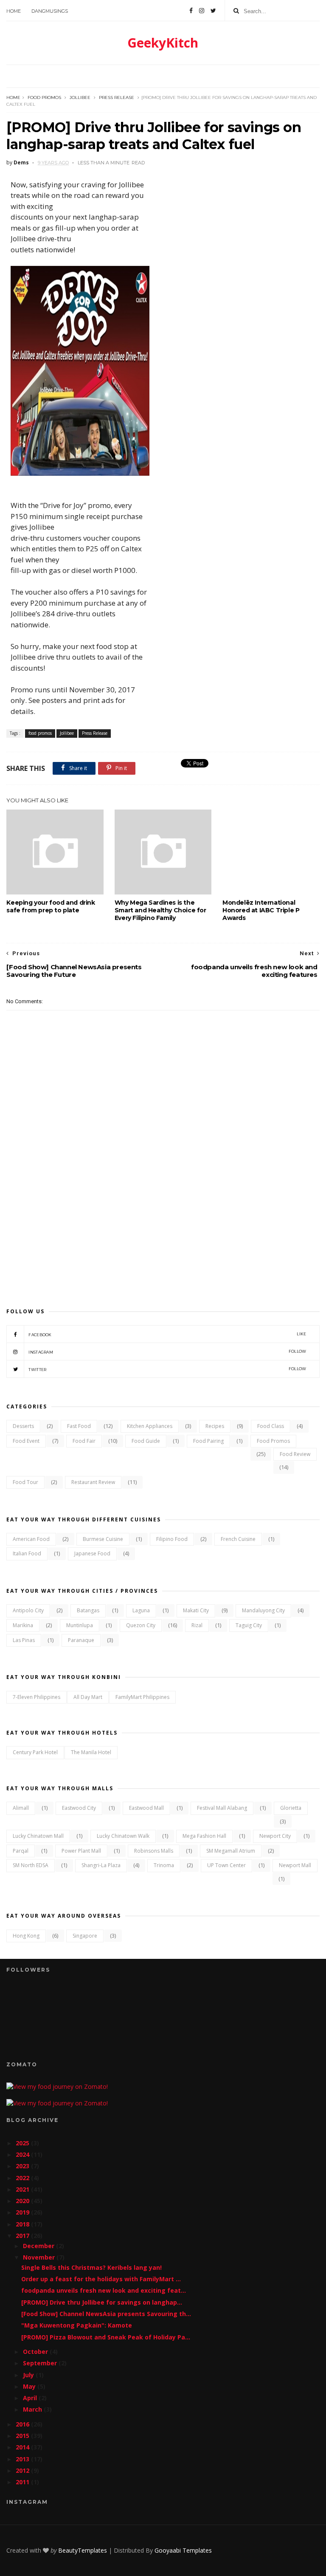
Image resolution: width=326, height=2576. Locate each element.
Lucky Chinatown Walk (123, 1836)
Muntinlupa (80, 1625)
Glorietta (291, 1808)
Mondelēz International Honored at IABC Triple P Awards (261, 910)
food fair (84, 1441)
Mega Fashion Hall (204, 1836)
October (36, 2352)
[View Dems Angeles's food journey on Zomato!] (57, 2086)
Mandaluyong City (263, 1610)
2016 (23, 2424)
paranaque (81, 1640)
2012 (23, 2470)
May (30, 2386)
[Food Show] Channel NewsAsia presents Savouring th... (106, 2314)
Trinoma (164, 1865)
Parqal (21, 1851)
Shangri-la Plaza (101, 1865)
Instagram (167, 1352)
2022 (23, 2178)
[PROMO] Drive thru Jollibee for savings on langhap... (102, 2302)
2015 (23, 2436)
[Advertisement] (163, 1223)
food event (26, 1441)
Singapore (85, 1936)
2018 (23, 2224)
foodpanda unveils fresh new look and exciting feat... (104, 2290)
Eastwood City (79, 1808)
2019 (23, 2212)
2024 (23, 2154)
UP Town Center (226, 1865)
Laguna (141, 1610)
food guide (146, 1441)
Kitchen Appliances (150, 1426)
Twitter (167, 1369)
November (40, 2257)
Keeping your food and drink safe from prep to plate (51, 906)
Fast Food (79, 1426)
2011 (23, 2482)
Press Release (117, 97)
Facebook (167, 1334)
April (31, 2398)
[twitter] (213, 11)
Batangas (88, 1610)
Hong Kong (26, 1936)
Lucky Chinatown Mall (38, 1836)
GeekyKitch (163, 43)
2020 (23, 2201)
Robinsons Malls (154, 1851)
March (33, 2409)
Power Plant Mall (81, 1851)
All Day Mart (88, 1697)
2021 (23, 2189)
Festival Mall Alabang (222, 1808)
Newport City (275, 1836)
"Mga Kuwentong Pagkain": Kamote (77, 2325)
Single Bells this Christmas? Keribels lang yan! (91, 2267)
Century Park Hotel (35, 1752)
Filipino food (172, 1539)
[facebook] (191, 11)
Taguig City (249, 1625)
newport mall (295, 1865)
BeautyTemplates (83, 2550)
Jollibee (80, 97)
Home (14, 11)
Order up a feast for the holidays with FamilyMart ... (101, 2279)
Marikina (23, 1625)
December (39, 2246)
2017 (23, 2236)
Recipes (215, 1426)
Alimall (21, 1808)
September (41, 2363)
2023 (23, 2166)
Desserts (23, 1426)
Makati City (196, 1610)
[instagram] (202, 11)
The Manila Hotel (91, 1752)
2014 (23, 2447)
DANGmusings (50, 11)
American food (31, 1539)
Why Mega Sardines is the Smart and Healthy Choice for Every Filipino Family (160, 910)
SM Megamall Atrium (231, 1851)
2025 (23, 2143)
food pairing (208, 1441)
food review (295, 1454)
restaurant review (93, 1482)
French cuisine (238, 1539)
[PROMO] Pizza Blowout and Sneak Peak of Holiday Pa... (106, 2337)
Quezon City (141, 1625)
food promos (44, 97)
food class (271, 1426)
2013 (23, 2459)
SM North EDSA (31, 1865)
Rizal (197, 1625)
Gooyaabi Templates (183, 2550)
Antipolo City (28, 1610)
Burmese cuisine (103, 1539)
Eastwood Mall (146, 1808)
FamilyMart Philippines (142, 1697)
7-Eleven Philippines (37, 1697)
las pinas (24, 1640)
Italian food (27, 1553)
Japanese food (92, 1553)
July (29, 2375)
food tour (25, 1482)
